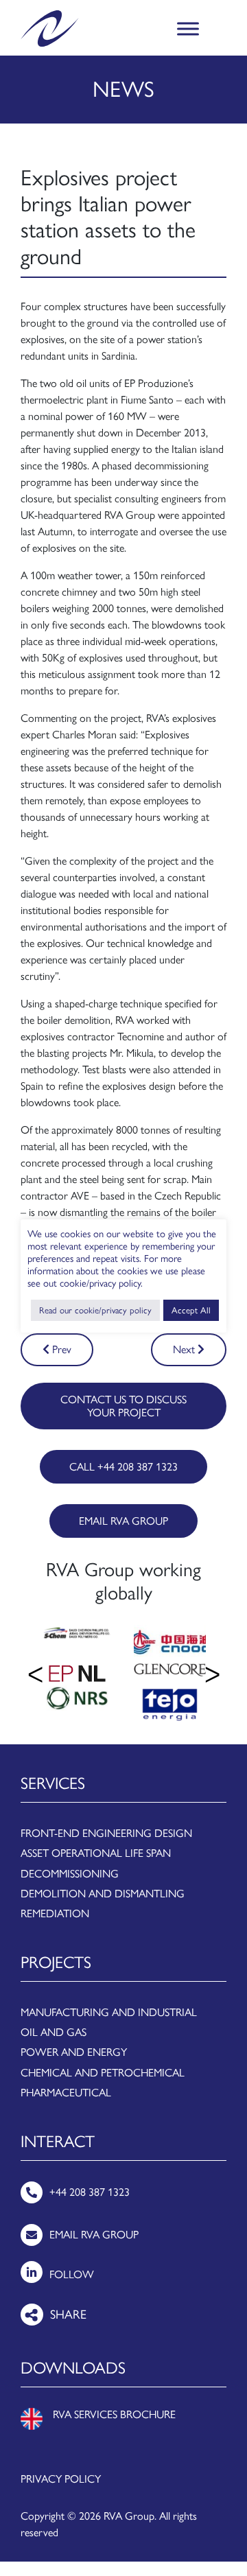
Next (185, 1349)
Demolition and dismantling (103, 1894)
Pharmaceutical (66, 2093)
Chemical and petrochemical (103, 2073)
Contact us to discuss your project (123, 1406)
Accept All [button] (191, 1310)
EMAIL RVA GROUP (123, 1521)
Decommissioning (70, 1874)
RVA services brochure (114, 2414)
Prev (60, 1349)
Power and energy (74, 2052)
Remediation (55, 1913)
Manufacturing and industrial (109, 2012)
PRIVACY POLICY (61, 2479)
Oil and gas (54, 2032)
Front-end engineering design (106, 1833)
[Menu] (188, 28)
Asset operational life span (96, 1853)
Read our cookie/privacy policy (95, 1310)
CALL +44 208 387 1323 (123, 1467)
